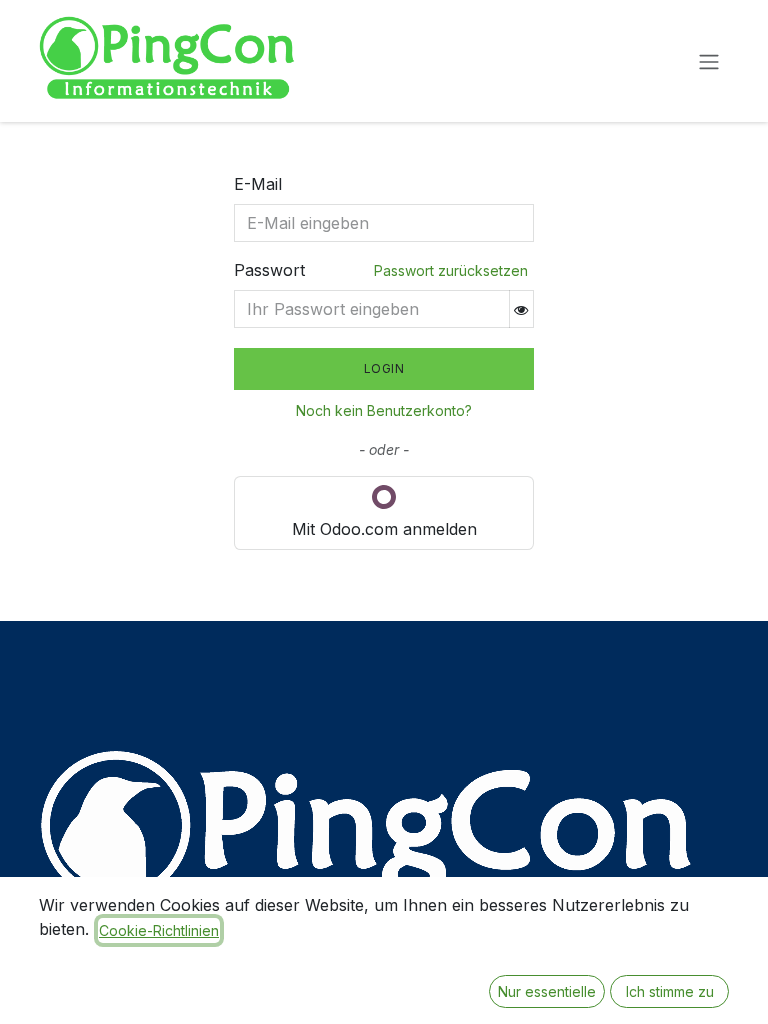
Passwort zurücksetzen (451, 270)
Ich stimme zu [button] (670, 991)
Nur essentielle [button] (547, 991)
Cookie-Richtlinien (159, 930)
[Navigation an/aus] (709, 61)
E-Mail (258, 184)
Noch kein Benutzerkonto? (384, 410)
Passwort (269, 270)
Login (384, 368)
